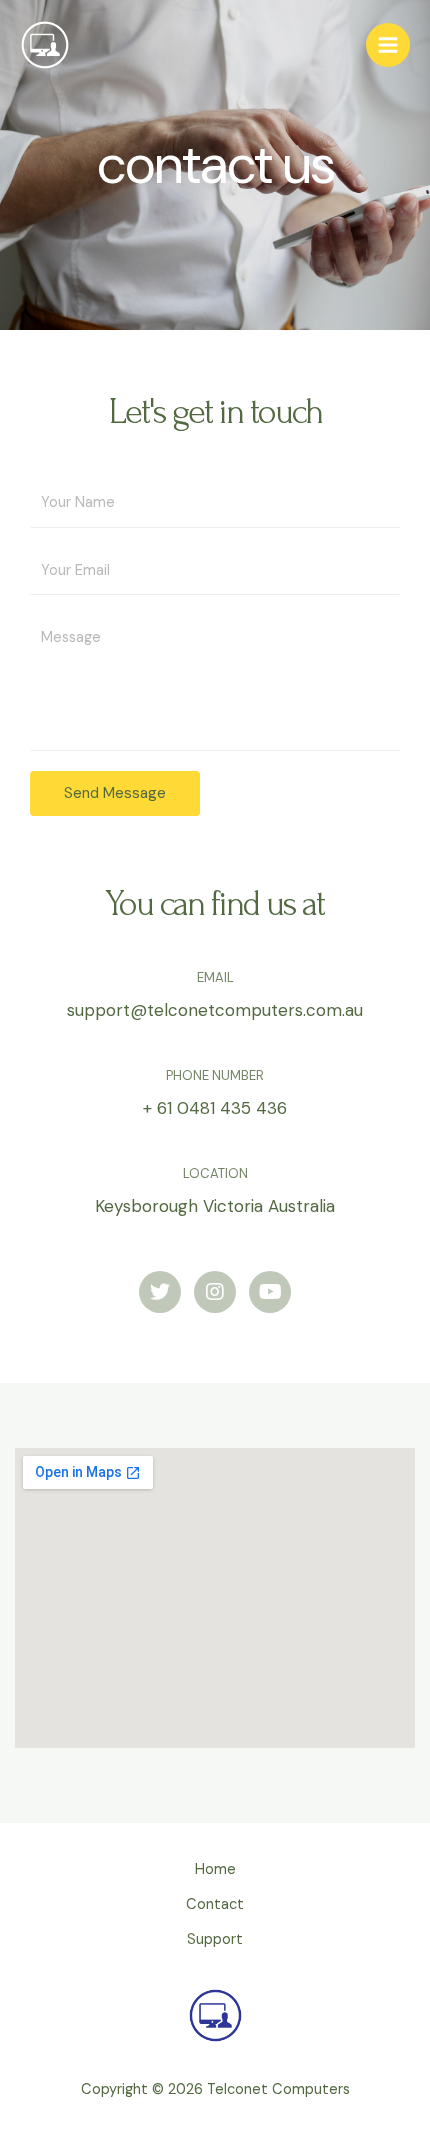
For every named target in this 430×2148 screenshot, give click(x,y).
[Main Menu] (388, 45)
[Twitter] (160, 1292)
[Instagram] (215, 1292)
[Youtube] (270, 1292)
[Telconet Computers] (45, 45)
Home (215, 1869)
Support (215, 1939)
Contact (215, 1904)
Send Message (115, 793)
